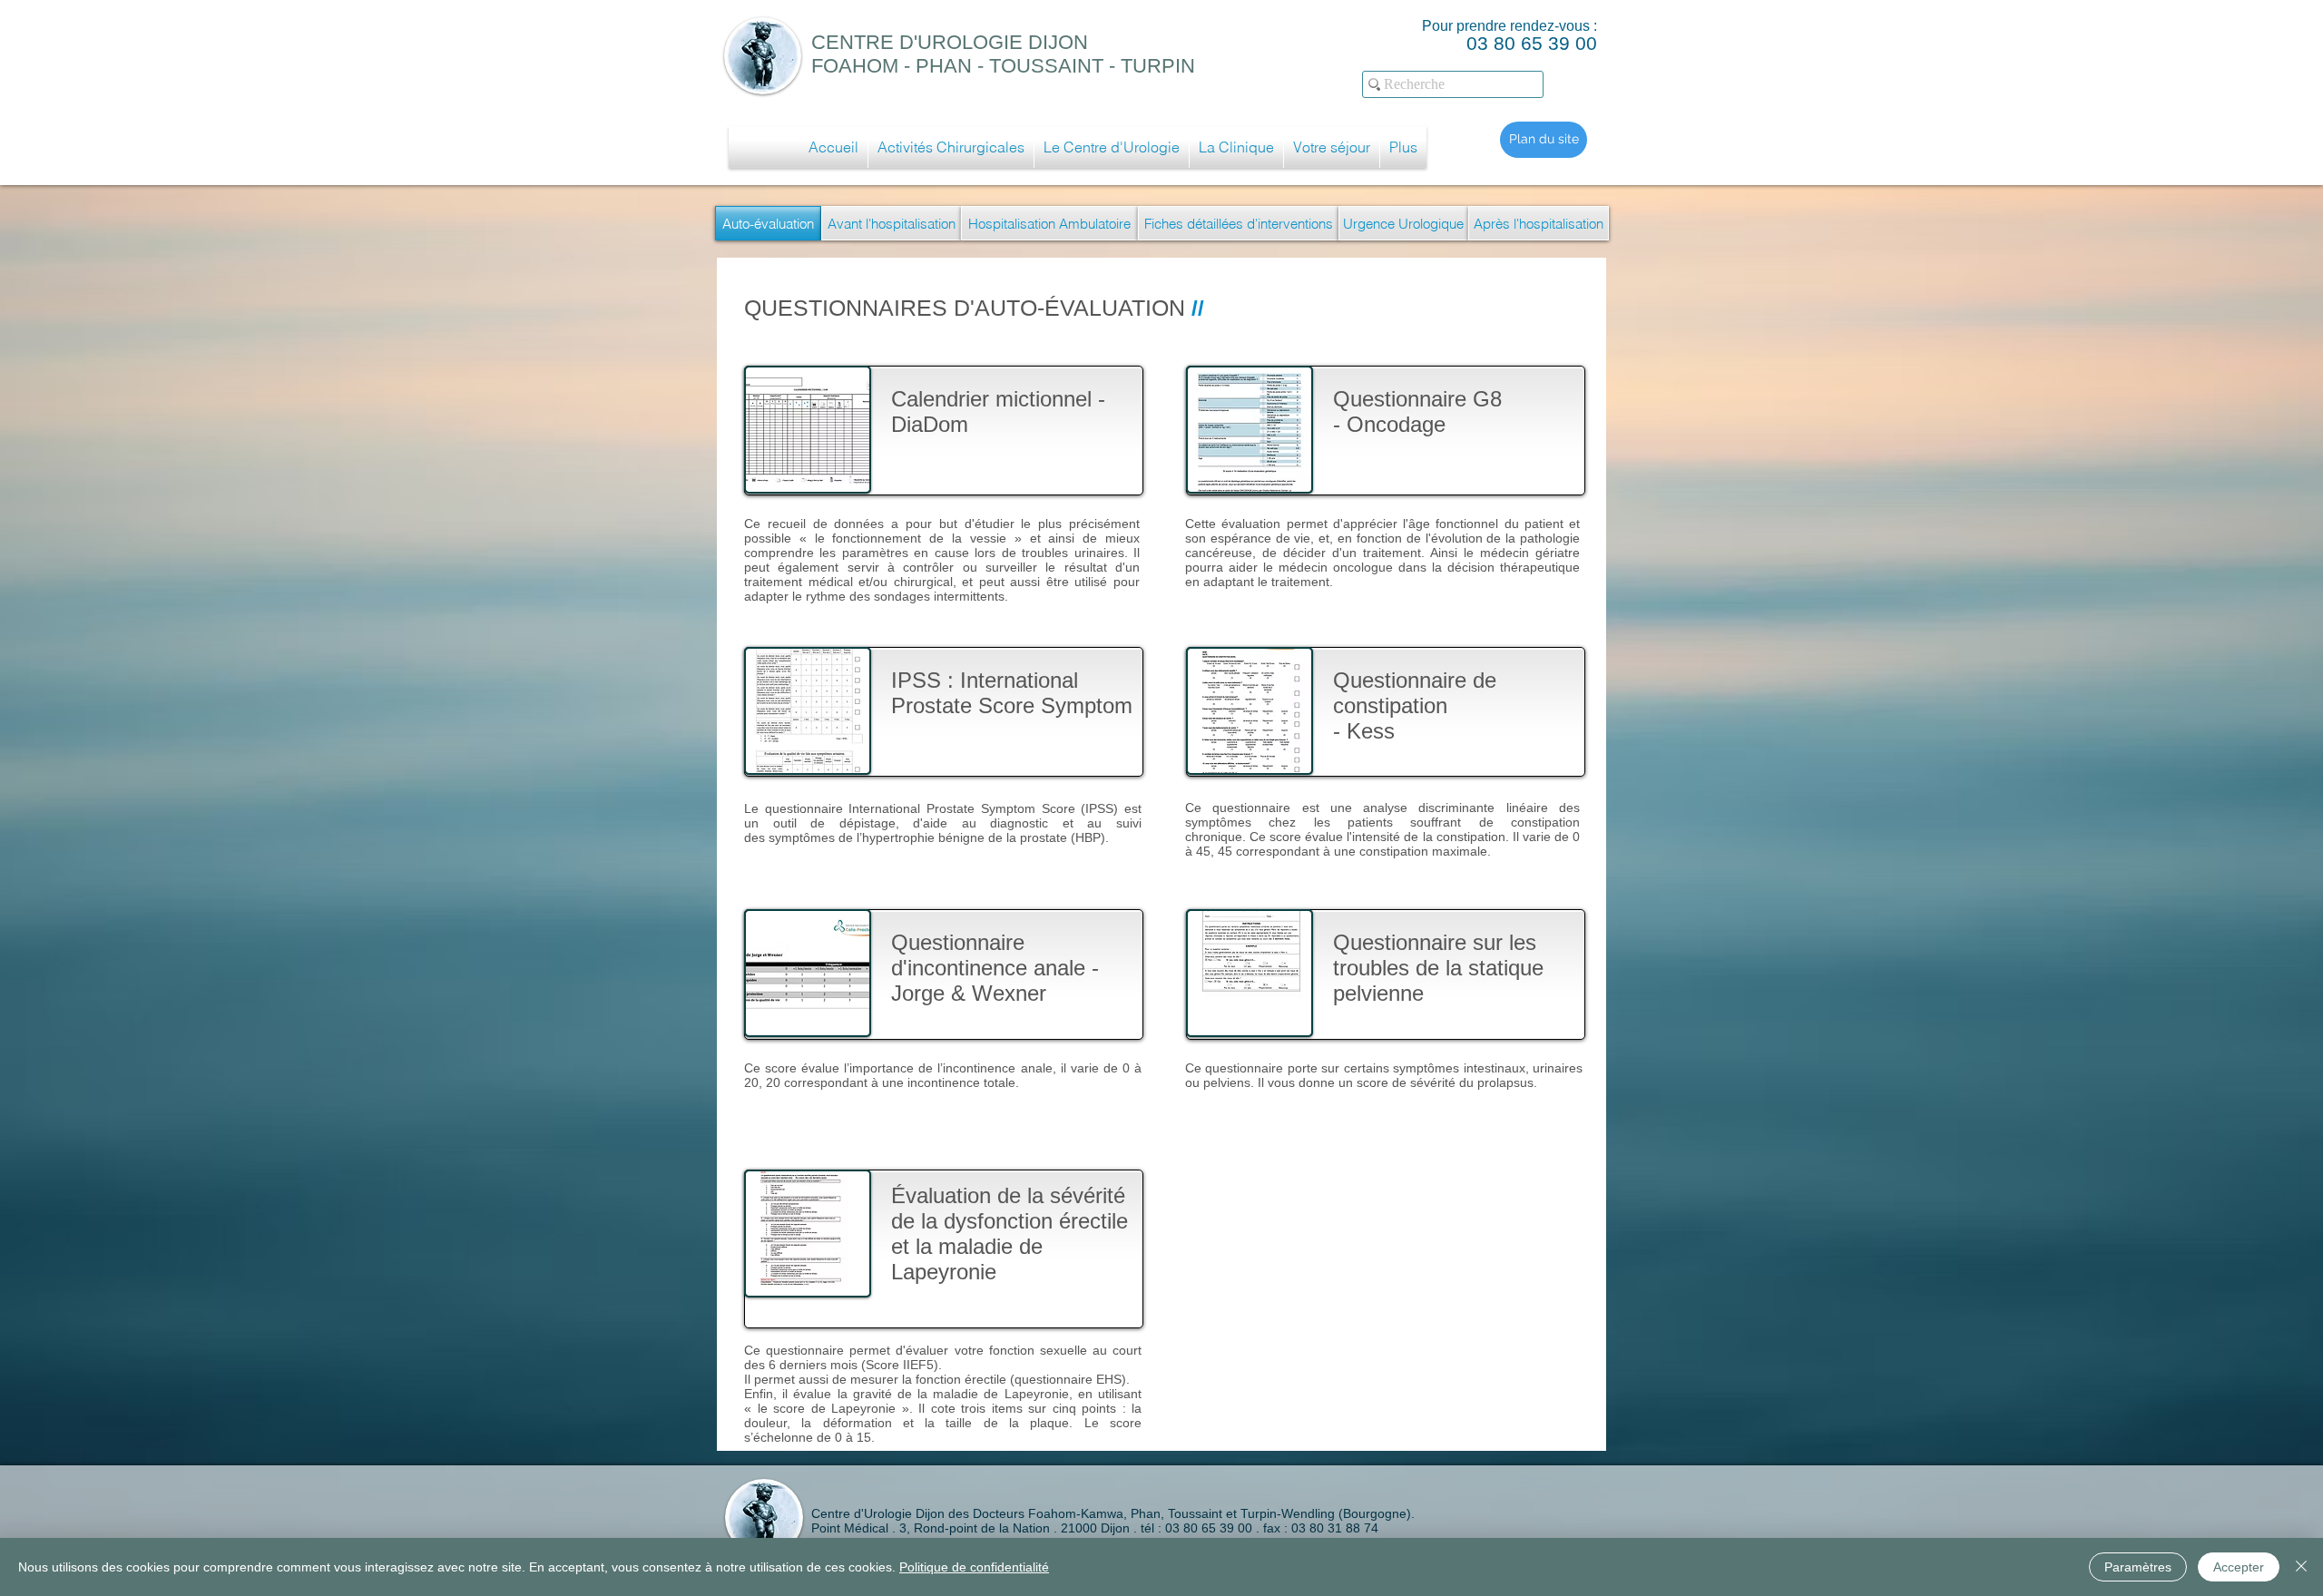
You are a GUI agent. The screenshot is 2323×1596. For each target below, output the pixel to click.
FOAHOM (855, 66)
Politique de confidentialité (974, 1567)
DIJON (1058, 42)
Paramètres (2138, 1567)
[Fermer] (2301, 1567)
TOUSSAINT (1046, 66)
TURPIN (1158, 66)
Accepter (2239, 1567)
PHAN (944, 66)
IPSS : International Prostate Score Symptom (1015, 693)
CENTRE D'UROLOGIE (920, 42)
